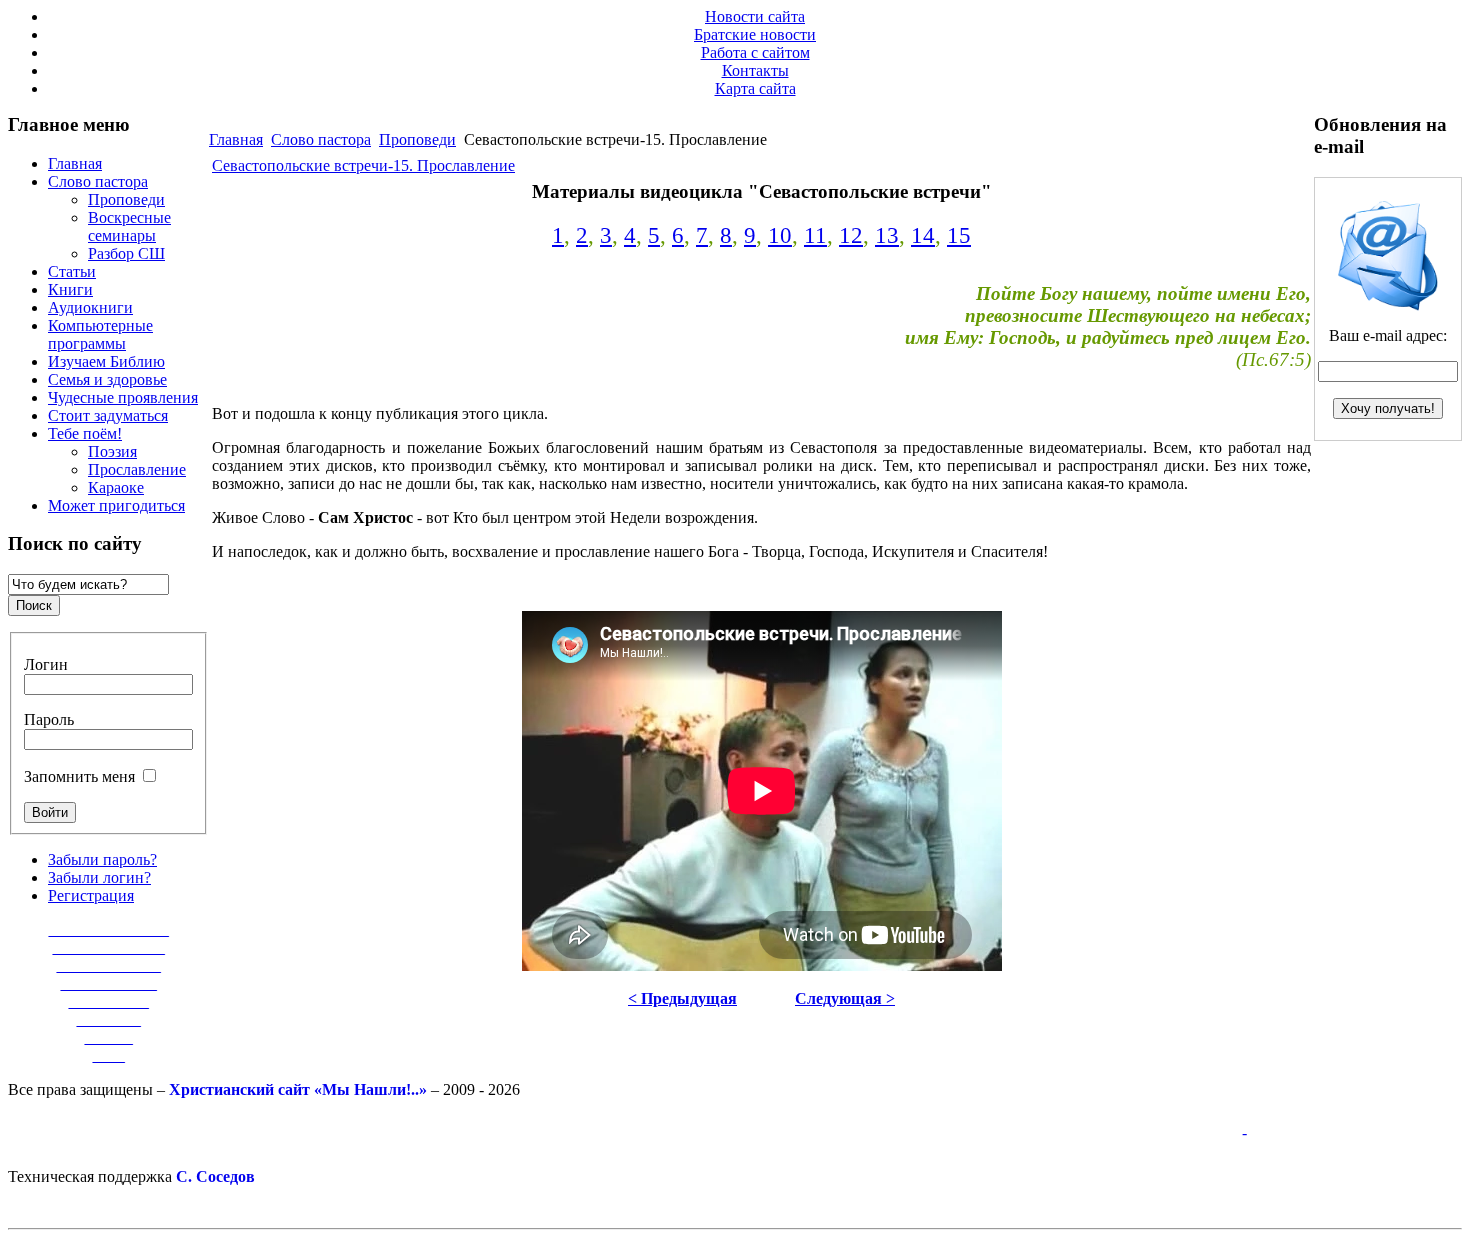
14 (923, 235)
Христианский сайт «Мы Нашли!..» (298, 1089)
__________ (109, 1001)
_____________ (109, 965)
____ (109, 1055)
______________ (109, 947)
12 (851, 235)
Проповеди (417, 139)
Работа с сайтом (755, 52)
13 (887, 235)
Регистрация (91, 895)
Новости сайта (755, 16)
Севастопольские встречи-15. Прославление (363, 165)
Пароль (49, 719)
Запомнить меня (79, 776)
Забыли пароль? (102, 859)
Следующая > (845, 998)
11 (815, 235)
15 (959, 235)
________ (109, 1019)
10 (780, 235)
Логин (46, 664)
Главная (236, 139)
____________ (109, 983)
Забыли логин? (99, 877)
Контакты (755, 70)
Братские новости (755, 34)
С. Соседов (215, 1176)
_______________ (109, 929)
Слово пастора (321, 139)
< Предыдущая (682, 998)
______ (109, 1037)
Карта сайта (755, 88)
